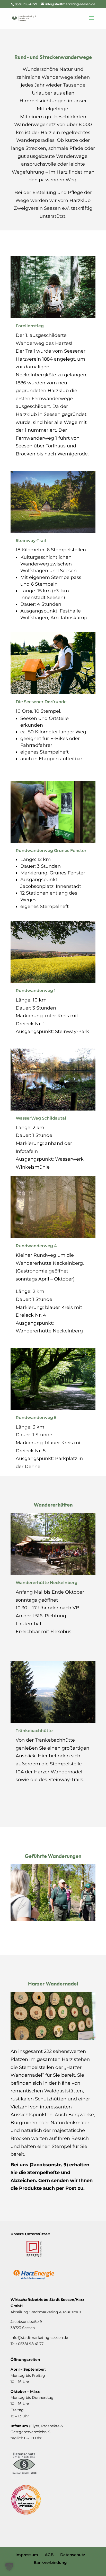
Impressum (27, 2555)
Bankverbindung (50, 2562)
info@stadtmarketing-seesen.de (39, 2338)
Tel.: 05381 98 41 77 (27, 2344)
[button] (9, 2567)
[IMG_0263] (53, 2038)
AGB (49, 2555)
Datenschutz (73, 2555)
